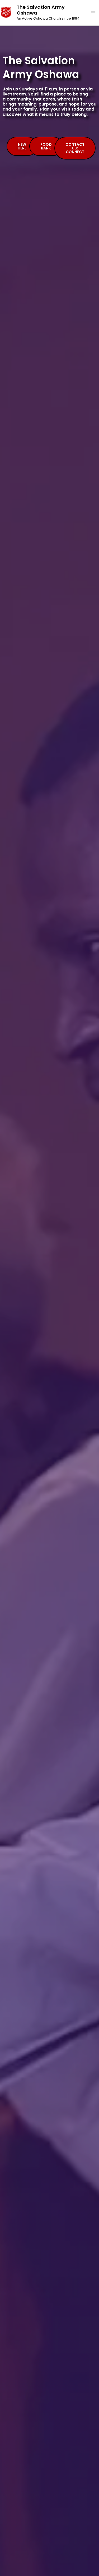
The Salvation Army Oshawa (41, 10)
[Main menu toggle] (93, 13)
